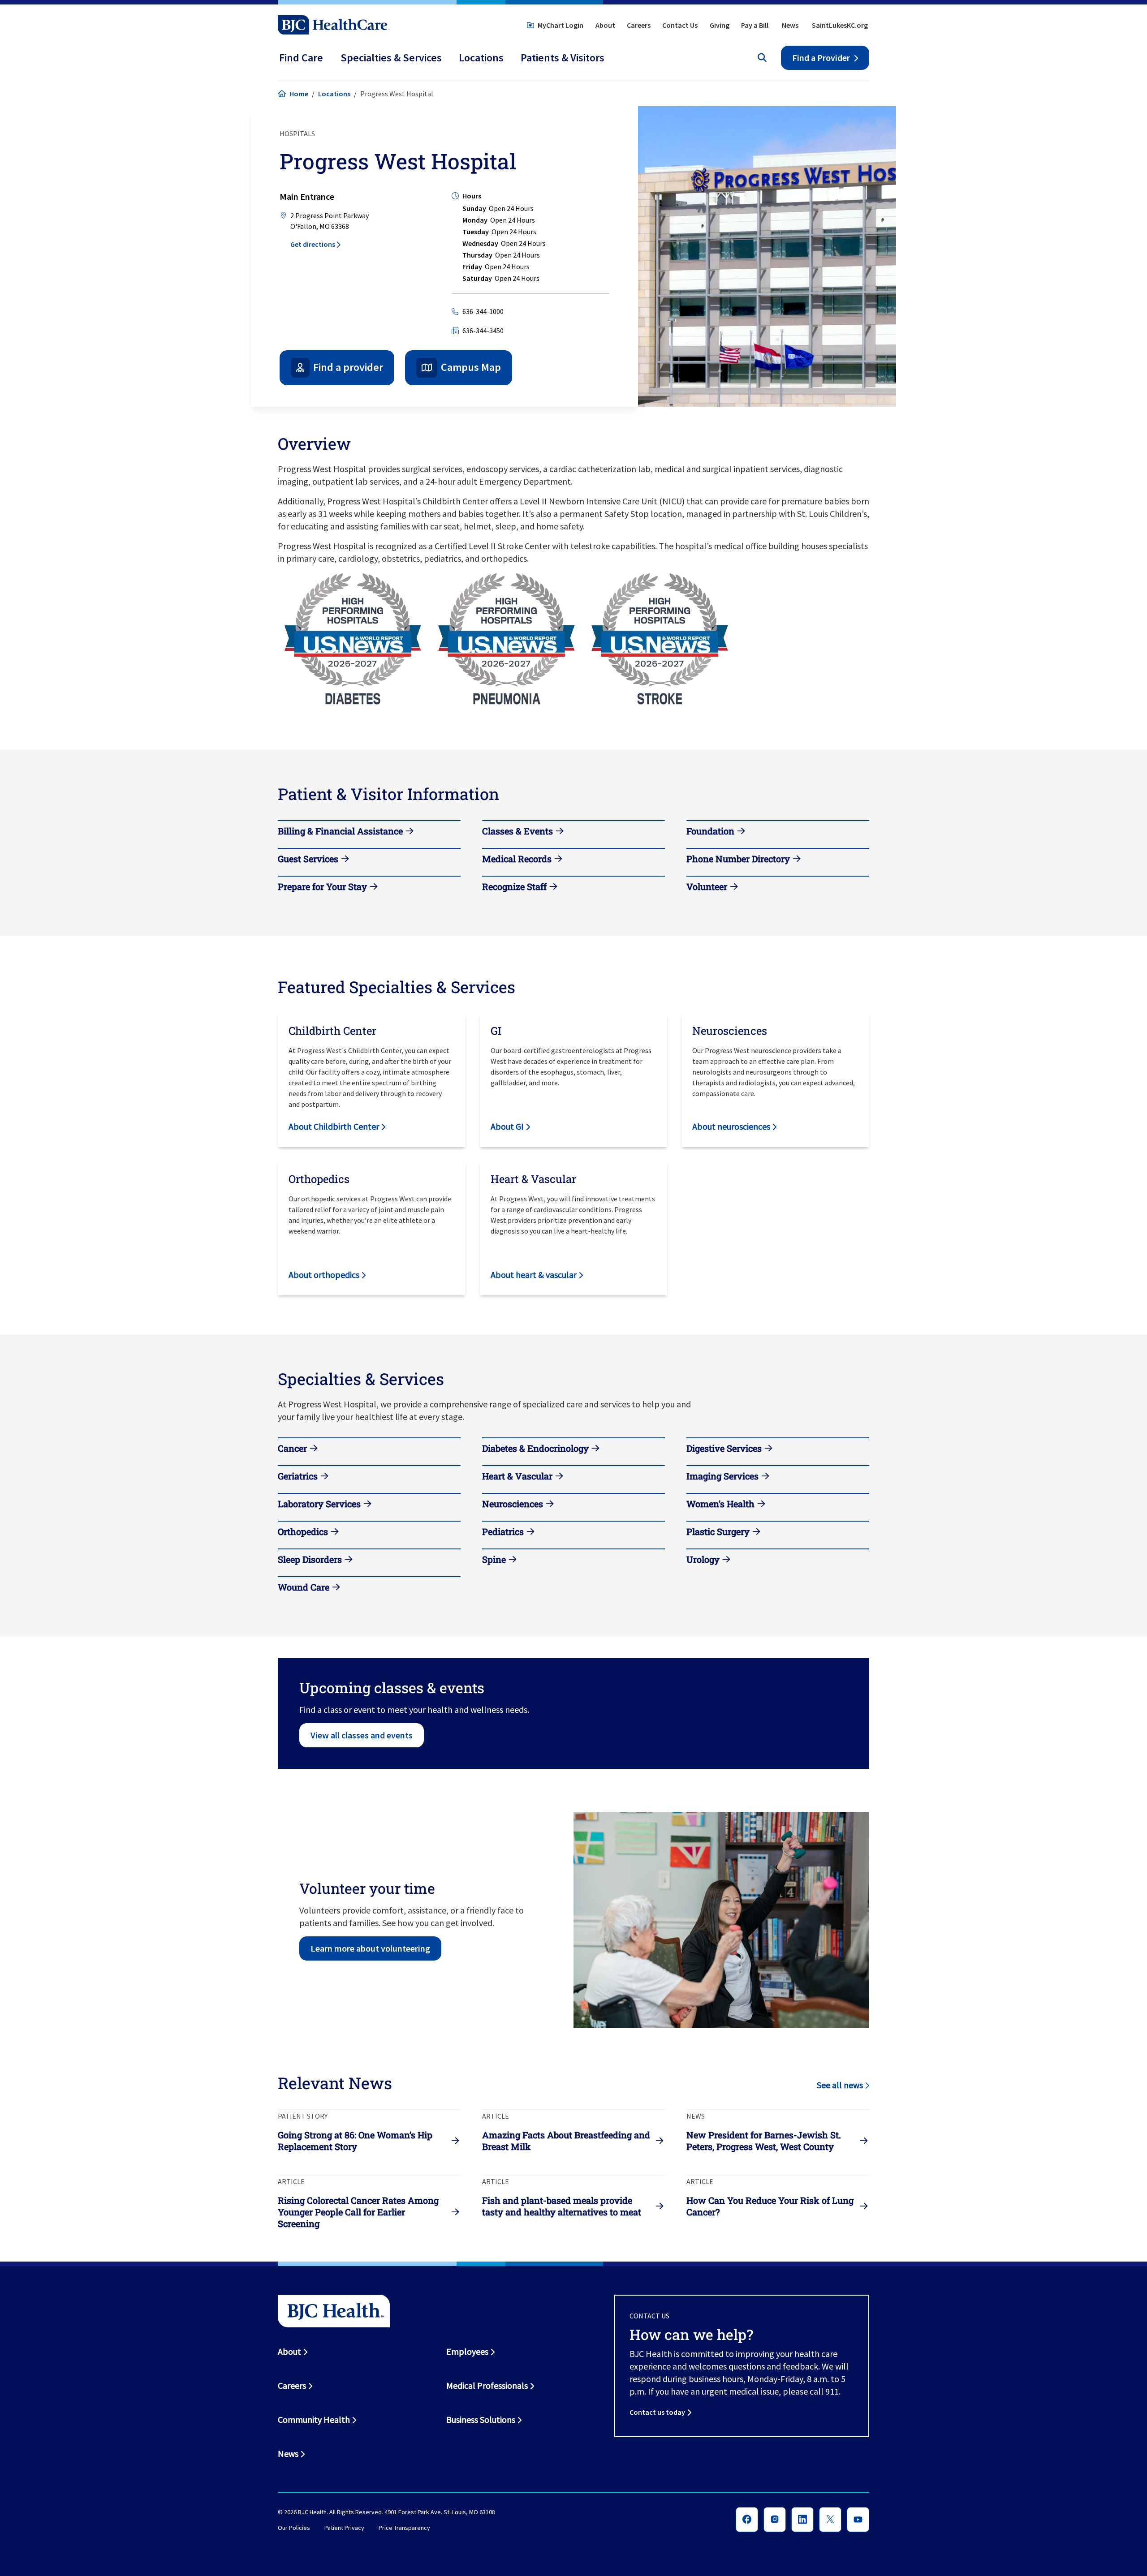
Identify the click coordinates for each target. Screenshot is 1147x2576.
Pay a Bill (755, 25)
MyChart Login (561, 25)
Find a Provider (821, 58)
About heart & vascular (534, 1275)
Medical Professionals (487, 2385)
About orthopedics (324, 1275)
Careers (639, 25)
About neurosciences (731, 1126)
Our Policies (294, 2528)
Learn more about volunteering (370, 1948)
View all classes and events (362, 1735)
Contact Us (680, 25)
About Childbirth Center (334, 1126)
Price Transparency (404, 2528)
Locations (334, 94)
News (790, 25)
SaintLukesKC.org (840, 25)
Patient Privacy (344, 2528)
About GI (507, 1126)
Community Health (314, 2419)
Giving (720, 25)
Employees (467, 2351)
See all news (840, 2085)
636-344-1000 (483, 311)
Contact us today (657, 2412)
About (605, 25)
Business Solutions (481, 2419)
